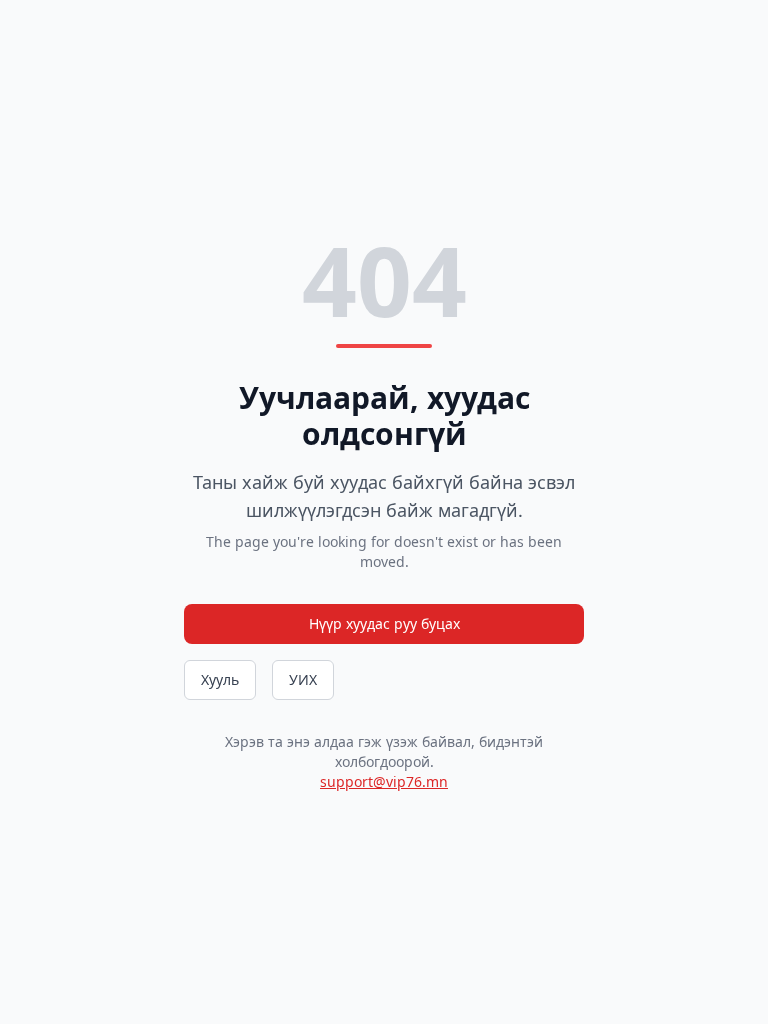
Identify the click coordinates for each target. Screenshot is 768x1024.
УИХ (303, 679)
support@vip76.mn (384, 781)
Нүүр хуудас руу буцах (384, 623)
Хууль (220, 679)
